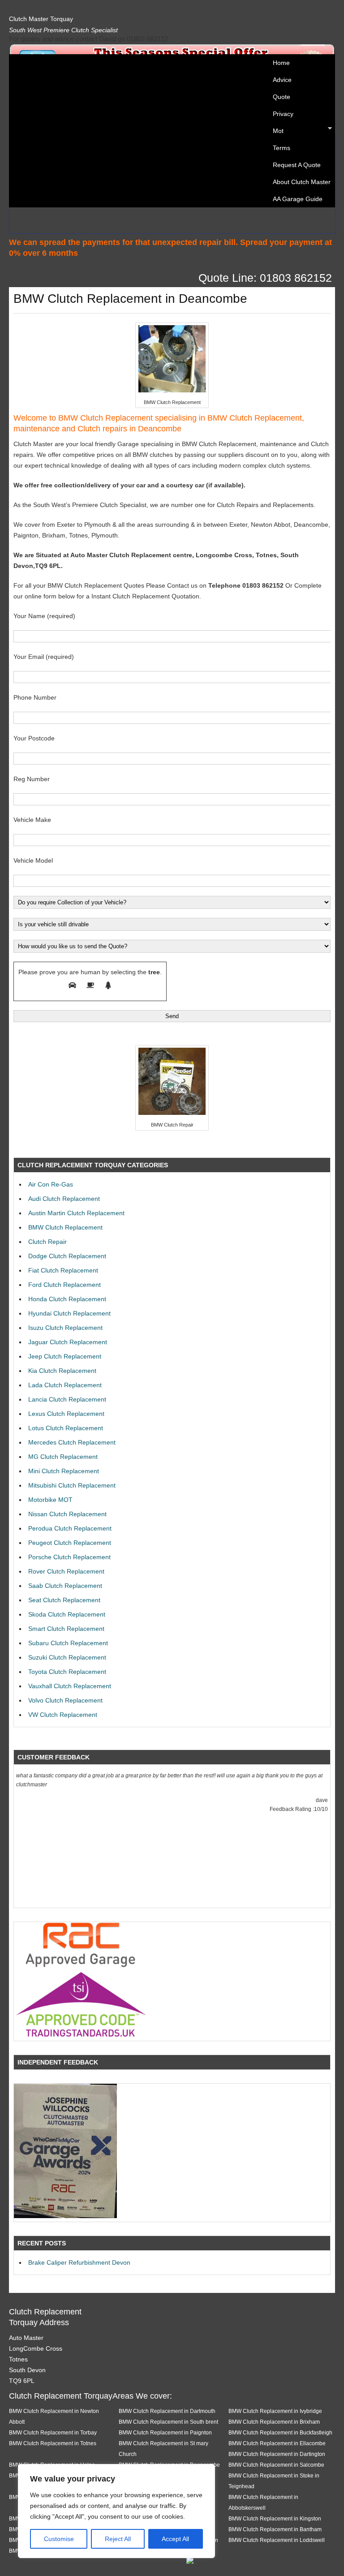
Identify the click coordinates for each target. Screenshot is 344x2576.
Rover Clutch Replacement (66, 1571)
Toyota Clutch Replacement (67, 1672)
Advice (282, 80)
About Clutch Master (302, 182)
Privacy (283, 114)
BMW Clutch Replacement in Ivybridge (275, 2411)
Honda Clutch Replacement (67, 1299)
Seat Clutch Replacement (64, 1600)
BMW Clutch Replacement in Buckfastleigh (280, 2432)
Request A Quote (297, 165)
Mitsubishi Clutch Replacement (72, 1485)
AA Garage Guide (298, 199)
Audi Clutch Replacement (64, 1199)
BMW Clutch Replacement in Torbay (53, 2432)
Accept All (175, 2539)
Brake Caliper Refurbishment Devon (79, 2262)
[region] (116, 2511)
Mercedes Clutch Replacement (72, 1442)
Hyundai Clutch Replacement (69, 1313)
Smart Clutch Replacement (66, 1629)
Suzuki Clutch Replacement (67, 1657)
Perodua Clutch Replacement (70, 1528)
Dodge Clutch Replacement (67, 1256)
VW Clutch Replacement (63, 1715)
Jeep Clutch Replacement (65, 1356)
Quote (282, 97)
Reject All (118, 2539)
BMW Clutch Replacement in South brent (168, 2422)
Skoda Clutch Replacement (67, 1614)
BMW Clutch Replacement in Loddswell (277, 2540)
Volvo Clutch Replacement (65, 1700)
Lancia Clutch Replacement (67, 1399)
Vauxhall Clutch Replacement (70, 1686)
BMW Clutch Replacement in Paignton (165, 2432)
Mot (276, 131)
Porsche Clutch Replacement (69, 1557)
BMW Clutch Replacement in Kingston (275, 2518)
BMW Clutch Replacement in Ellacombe (277, 2443)
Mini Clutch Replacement (64, 1471)
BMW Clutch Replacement (65, 1227)
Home (281, 63)
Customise (59, 2539)
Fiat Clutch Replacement (63, 1270)
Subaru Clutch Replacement (68, 1643)
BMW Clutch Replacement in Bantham (275, 2529)
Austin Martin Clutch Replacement (76, 1213)
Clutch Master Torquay (41, 19)
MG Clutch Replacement (63, 1457)
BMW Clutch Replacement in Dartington (277, 2454)
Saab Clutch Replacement (65, 1586)
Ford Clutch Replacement (64, 1285)
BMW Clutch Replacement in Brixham (274, 2422)
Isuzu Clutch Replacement (65, 1328)
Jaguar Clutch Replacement (68, 1342)
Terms (282, 148)
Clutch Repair (47, 1242)
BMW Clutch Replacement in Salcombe (276, 2465)
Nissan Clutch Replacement (67, 1514)
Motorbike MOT (50, 1500)
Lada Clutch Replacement (65, 1385)
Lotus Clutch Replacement (66, 1428)
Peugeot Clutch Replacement (70, 1543)
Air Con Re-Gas (51, 1184)
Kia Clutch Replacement (62, 1371)
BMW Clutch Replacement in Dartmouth (167, 2411)
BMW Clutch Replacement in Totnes (53, 2443)
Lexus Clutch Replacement (66, 1414)
